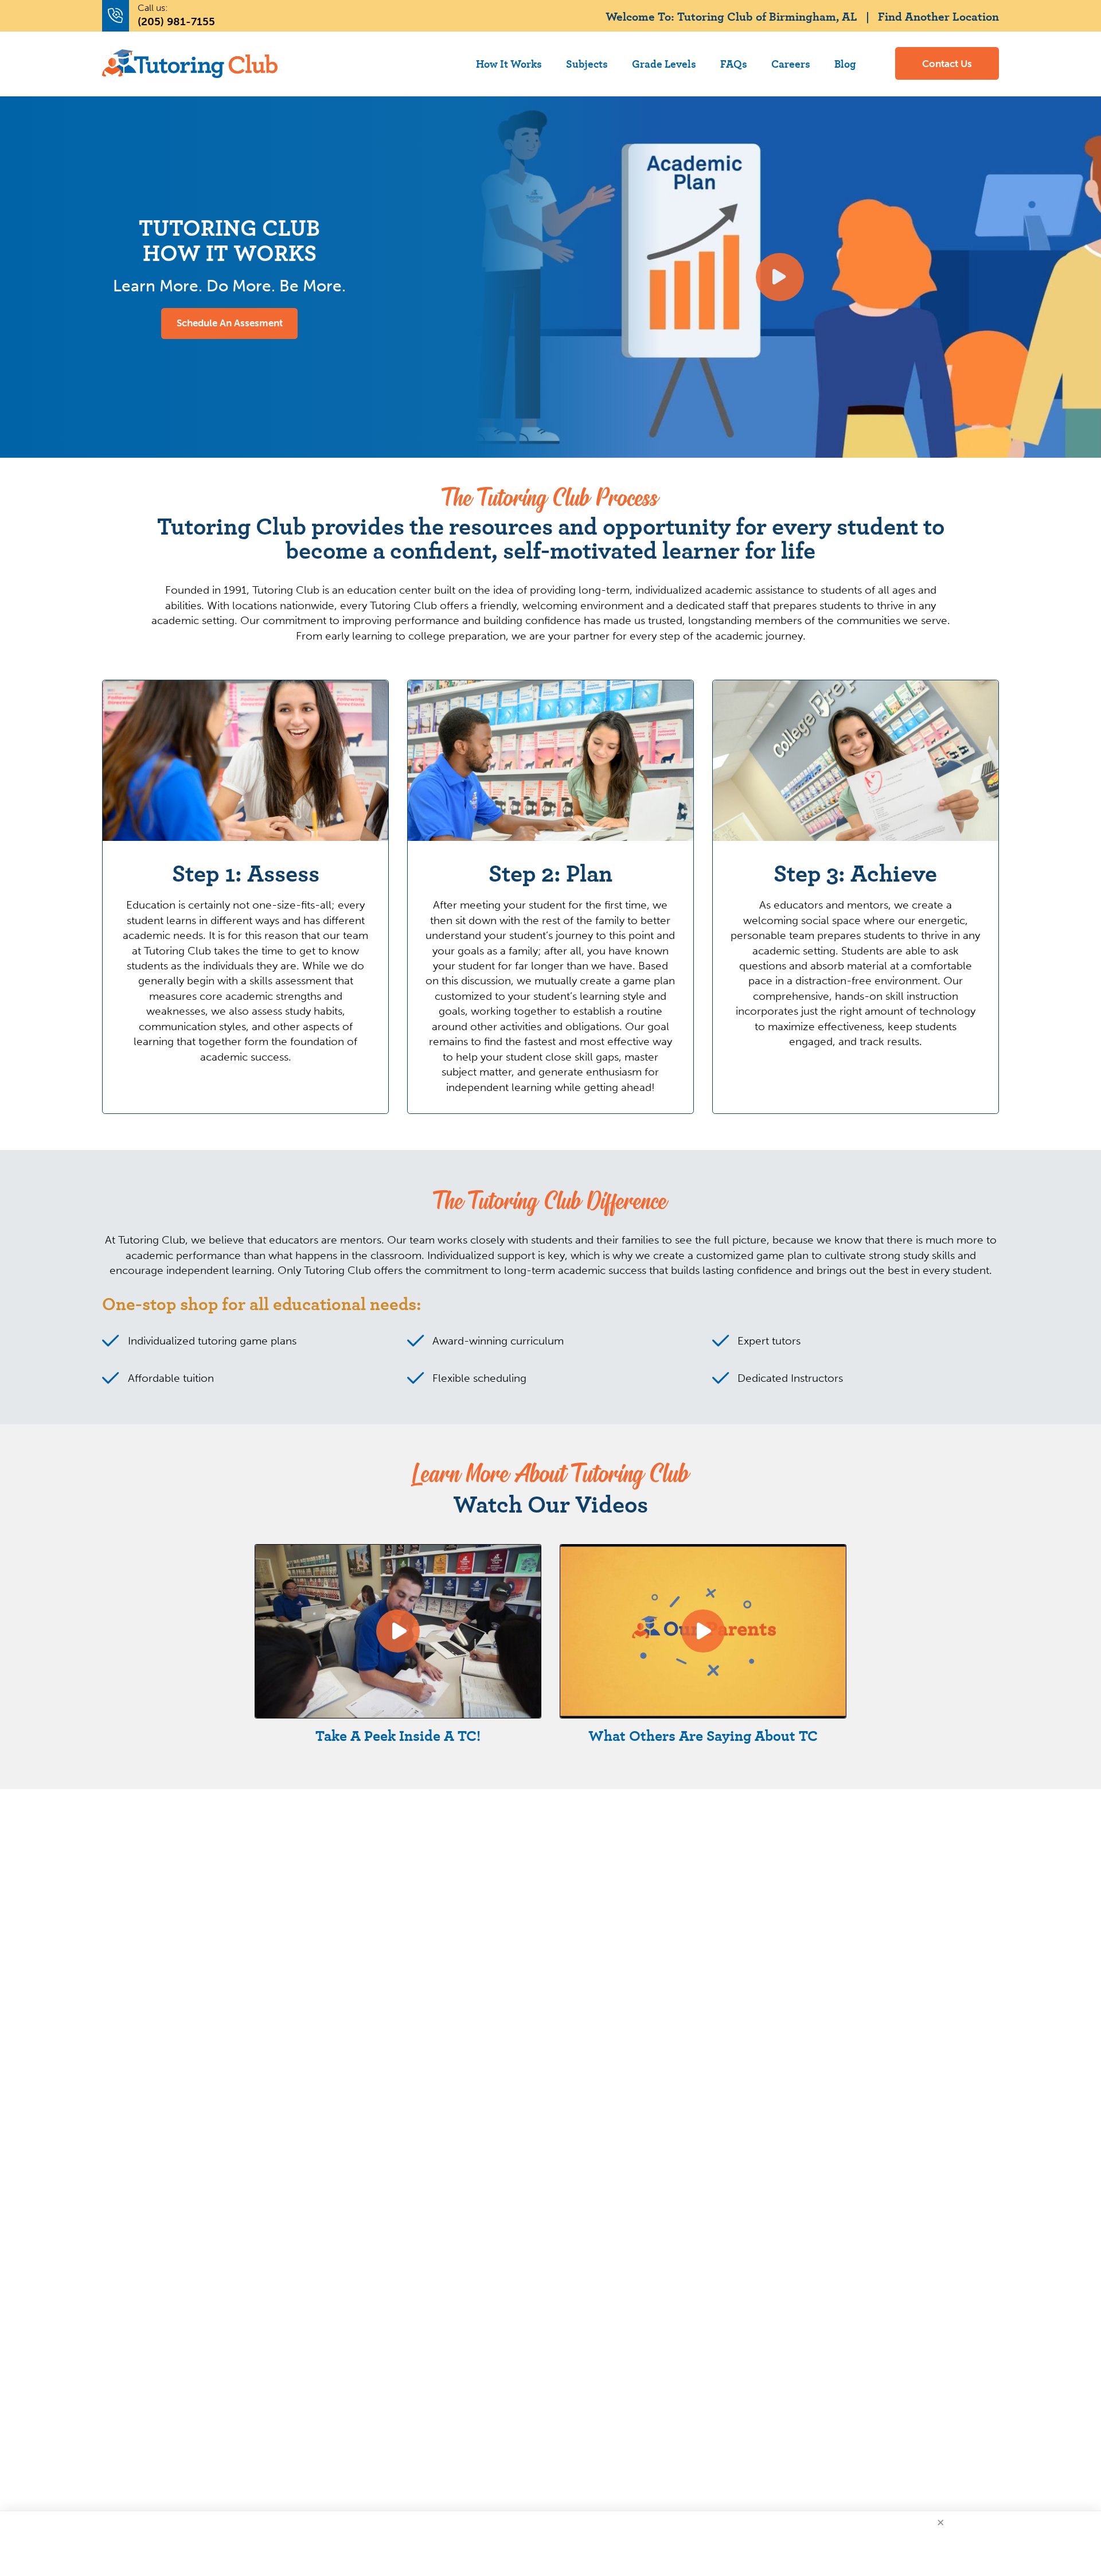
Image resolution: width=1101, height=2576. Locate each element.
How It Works (509, 63)
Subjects (587, 63)
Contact (947, 64)
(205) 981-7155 (176, 22)
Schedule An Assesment (230, 323)
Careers (791, 63)
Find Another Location (938, 16)
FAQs (734, 63)
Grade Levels (664, 63)
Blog (845, 63)
